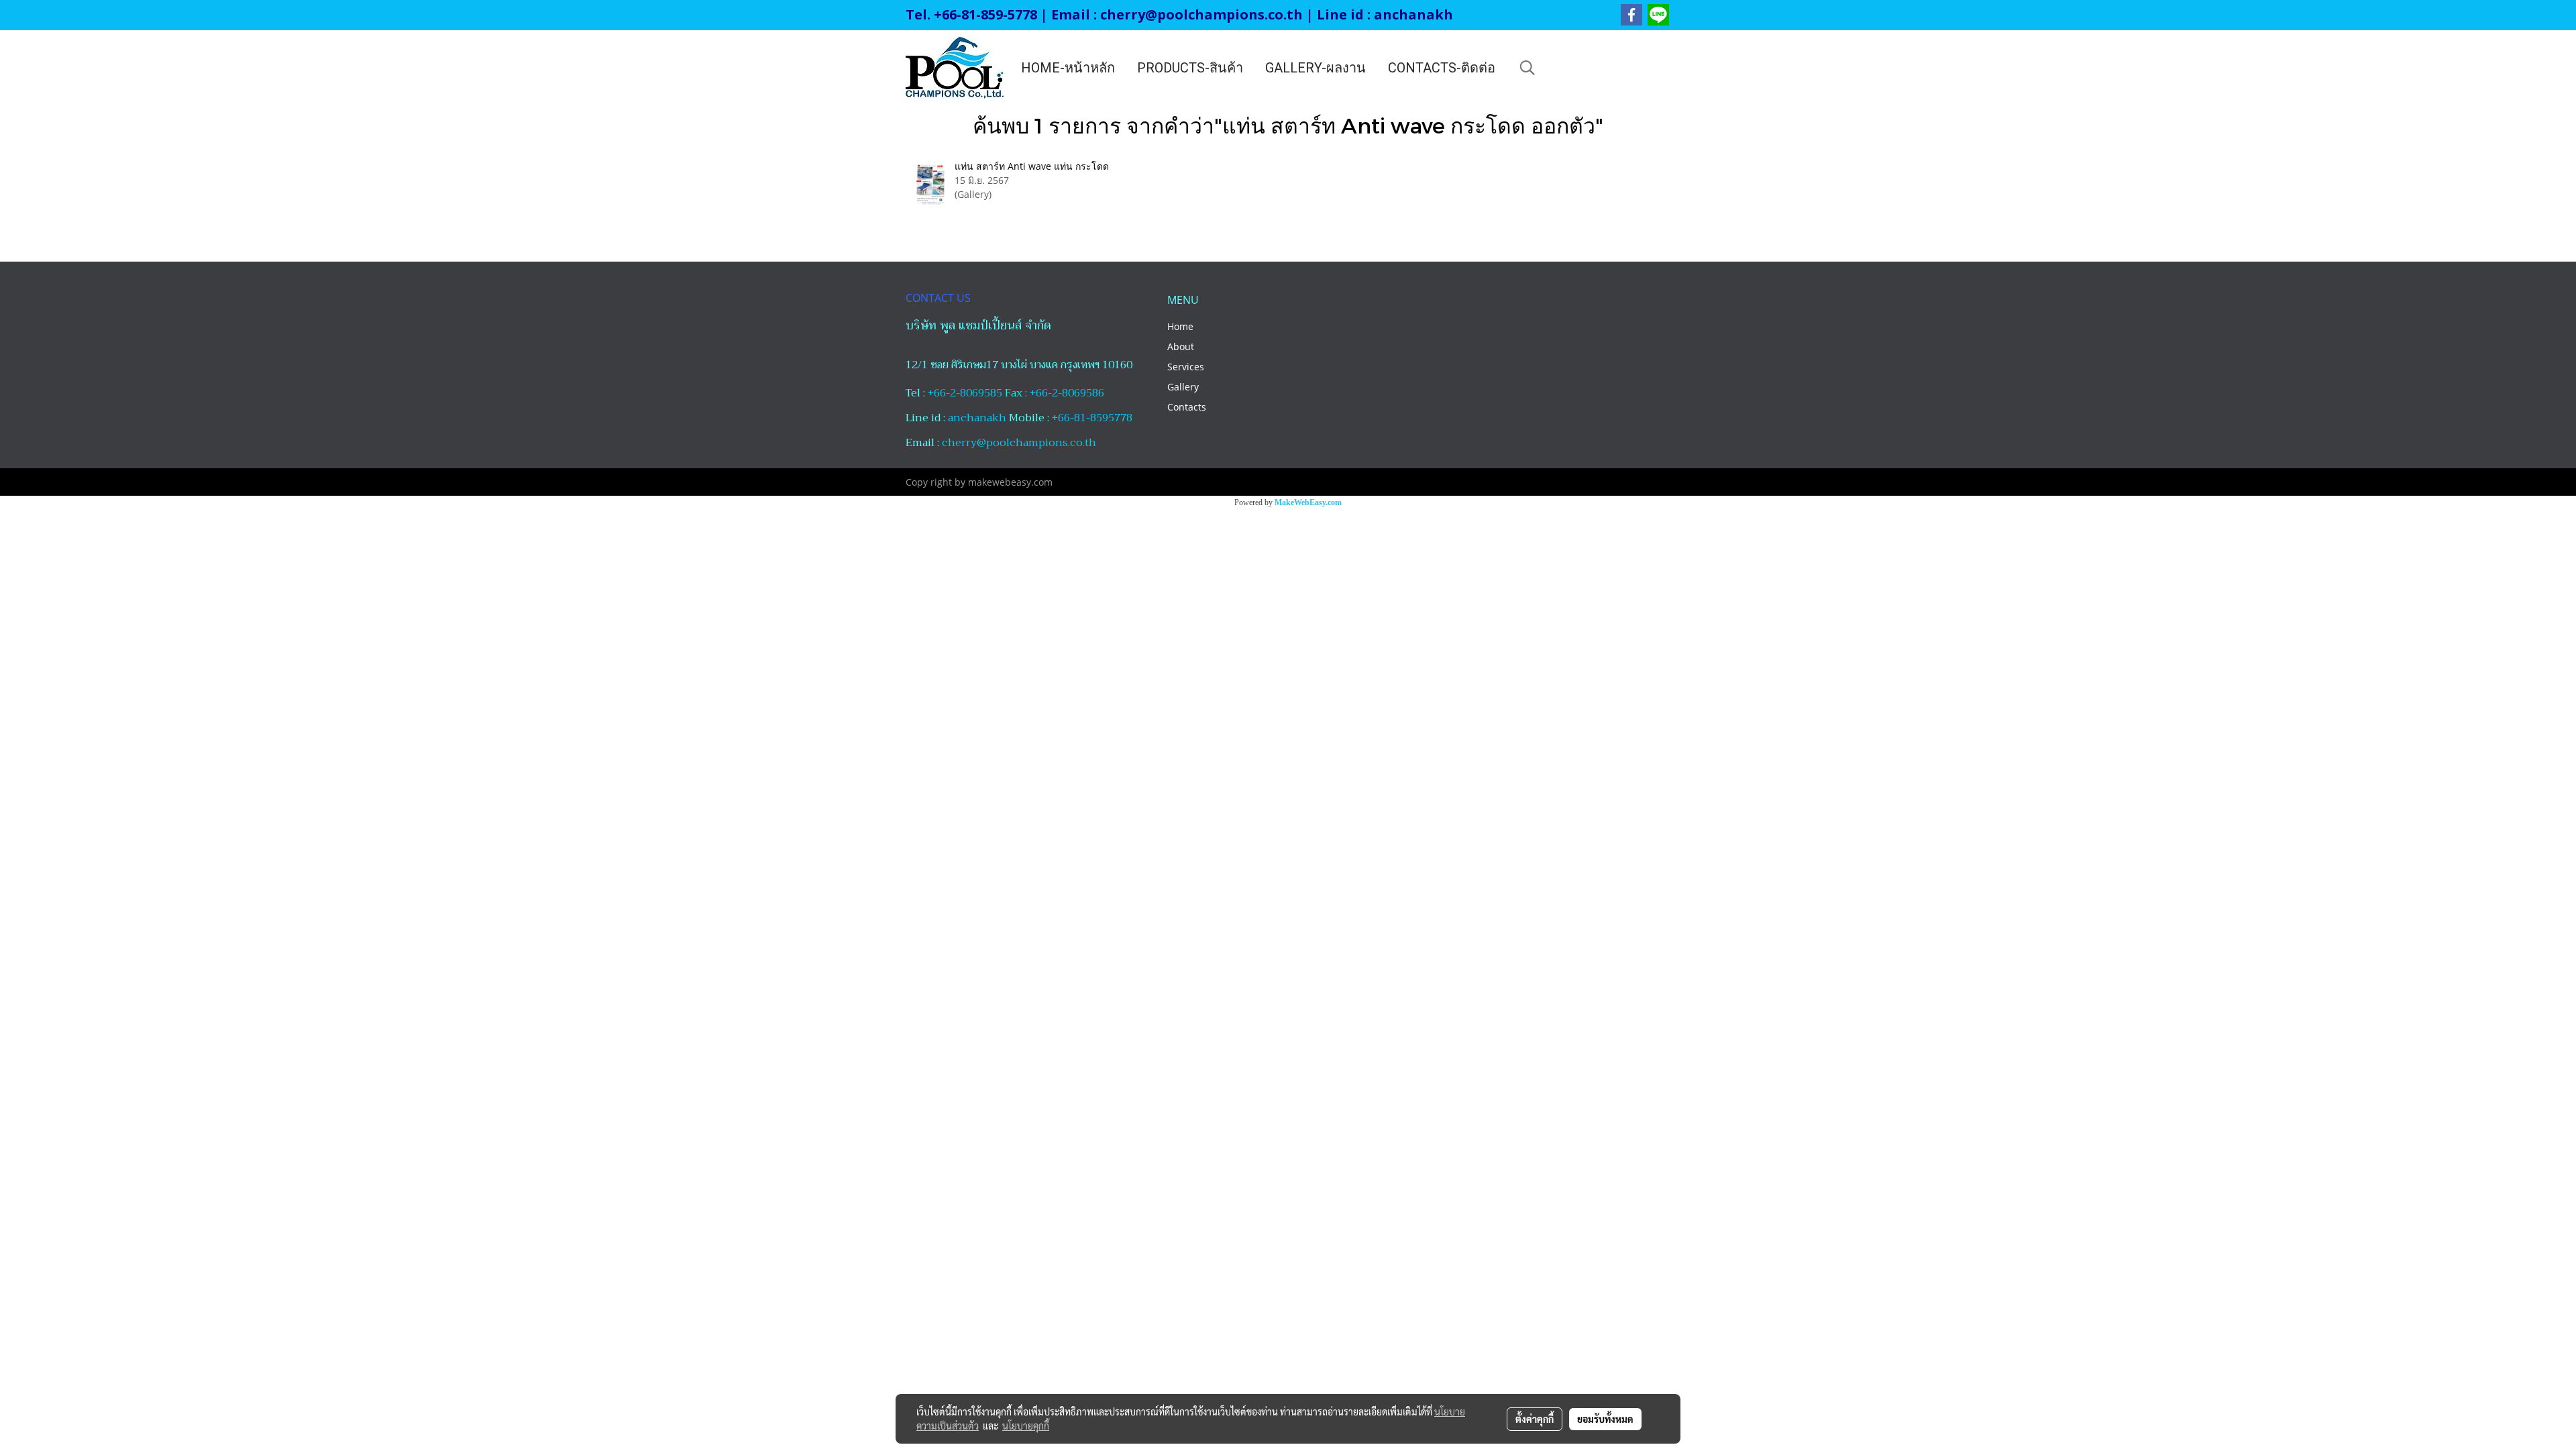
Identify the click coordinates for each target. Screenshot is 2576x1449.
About (1181, 346)
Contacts (1187, 407)
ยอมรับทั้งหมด (1605, 1419)
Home (1180, 326)
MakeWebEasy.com (1308, 502)
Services (1186, 367)
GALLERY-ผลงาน (1316, 68)
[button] (1527, 68)
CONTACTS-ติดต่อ (1442, 68)
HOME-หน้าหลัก (1068, 68)
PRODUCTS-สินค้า (1190, 68)
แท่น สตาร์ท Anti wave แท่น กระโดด (1032, 166)
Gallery (1183, 387)
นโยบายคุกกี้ (1026, 1426)
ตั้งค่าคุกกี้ (1535, 1419)
